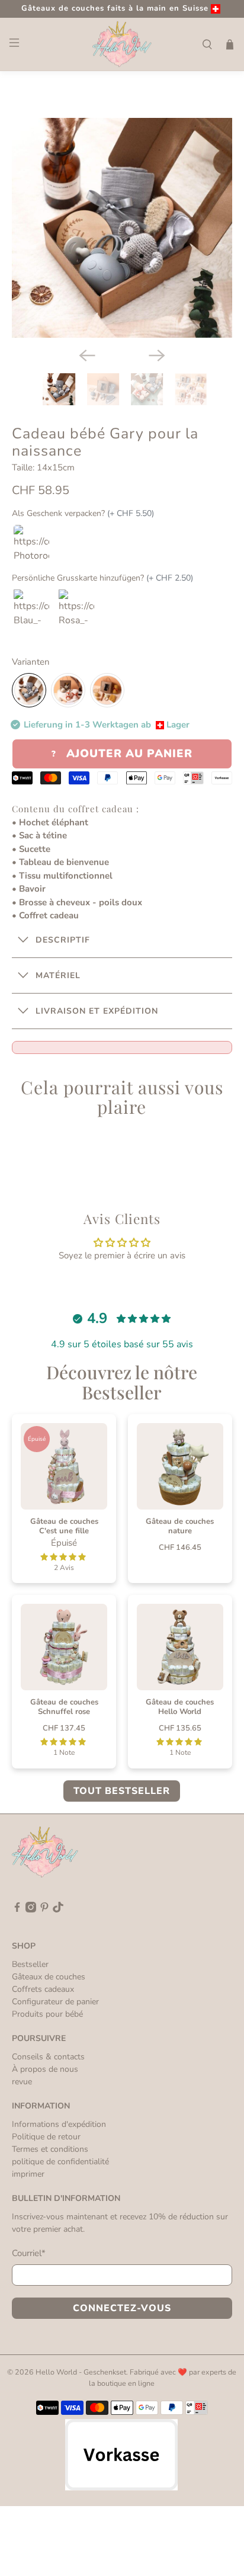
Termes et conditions (50, 2149)
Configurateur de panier (55, 2002)
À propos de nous (45, 2069)
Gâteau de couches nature (180, 1526)
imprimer (28, 2174)
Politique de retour (46, 2137)
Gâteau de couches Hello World (180, 1707)
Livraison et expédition (97, 1011)
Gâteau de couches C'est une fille (64, 1526)
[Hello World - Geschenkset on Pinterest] (44, 1910)
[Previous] (87, 355)
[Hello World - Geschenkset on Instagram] (31, 1910)
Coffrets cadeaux (43, 1989)
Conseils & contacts (48, 2057)
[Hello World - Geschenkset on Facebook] (17, 1910)
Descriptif (63, 940)
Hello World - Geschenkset (81, 2372)
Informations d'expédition (59, 2124)
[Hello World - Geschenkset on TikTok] (58, 1910)
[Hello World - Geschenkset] (122, 44)
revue (22, 2082)
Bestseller (30, 1964)
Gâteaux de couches (49, 1977)
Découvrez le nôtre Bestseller (122, 1382)
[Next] (157, 355)
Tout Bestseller (122, 1791)
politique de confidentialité (60, 2162)
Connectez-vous (122, 2308)
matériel (58, 975)
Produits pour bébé (47, 2014)
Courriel (29, 2253)
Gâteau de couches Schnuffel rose (64, 1707)
